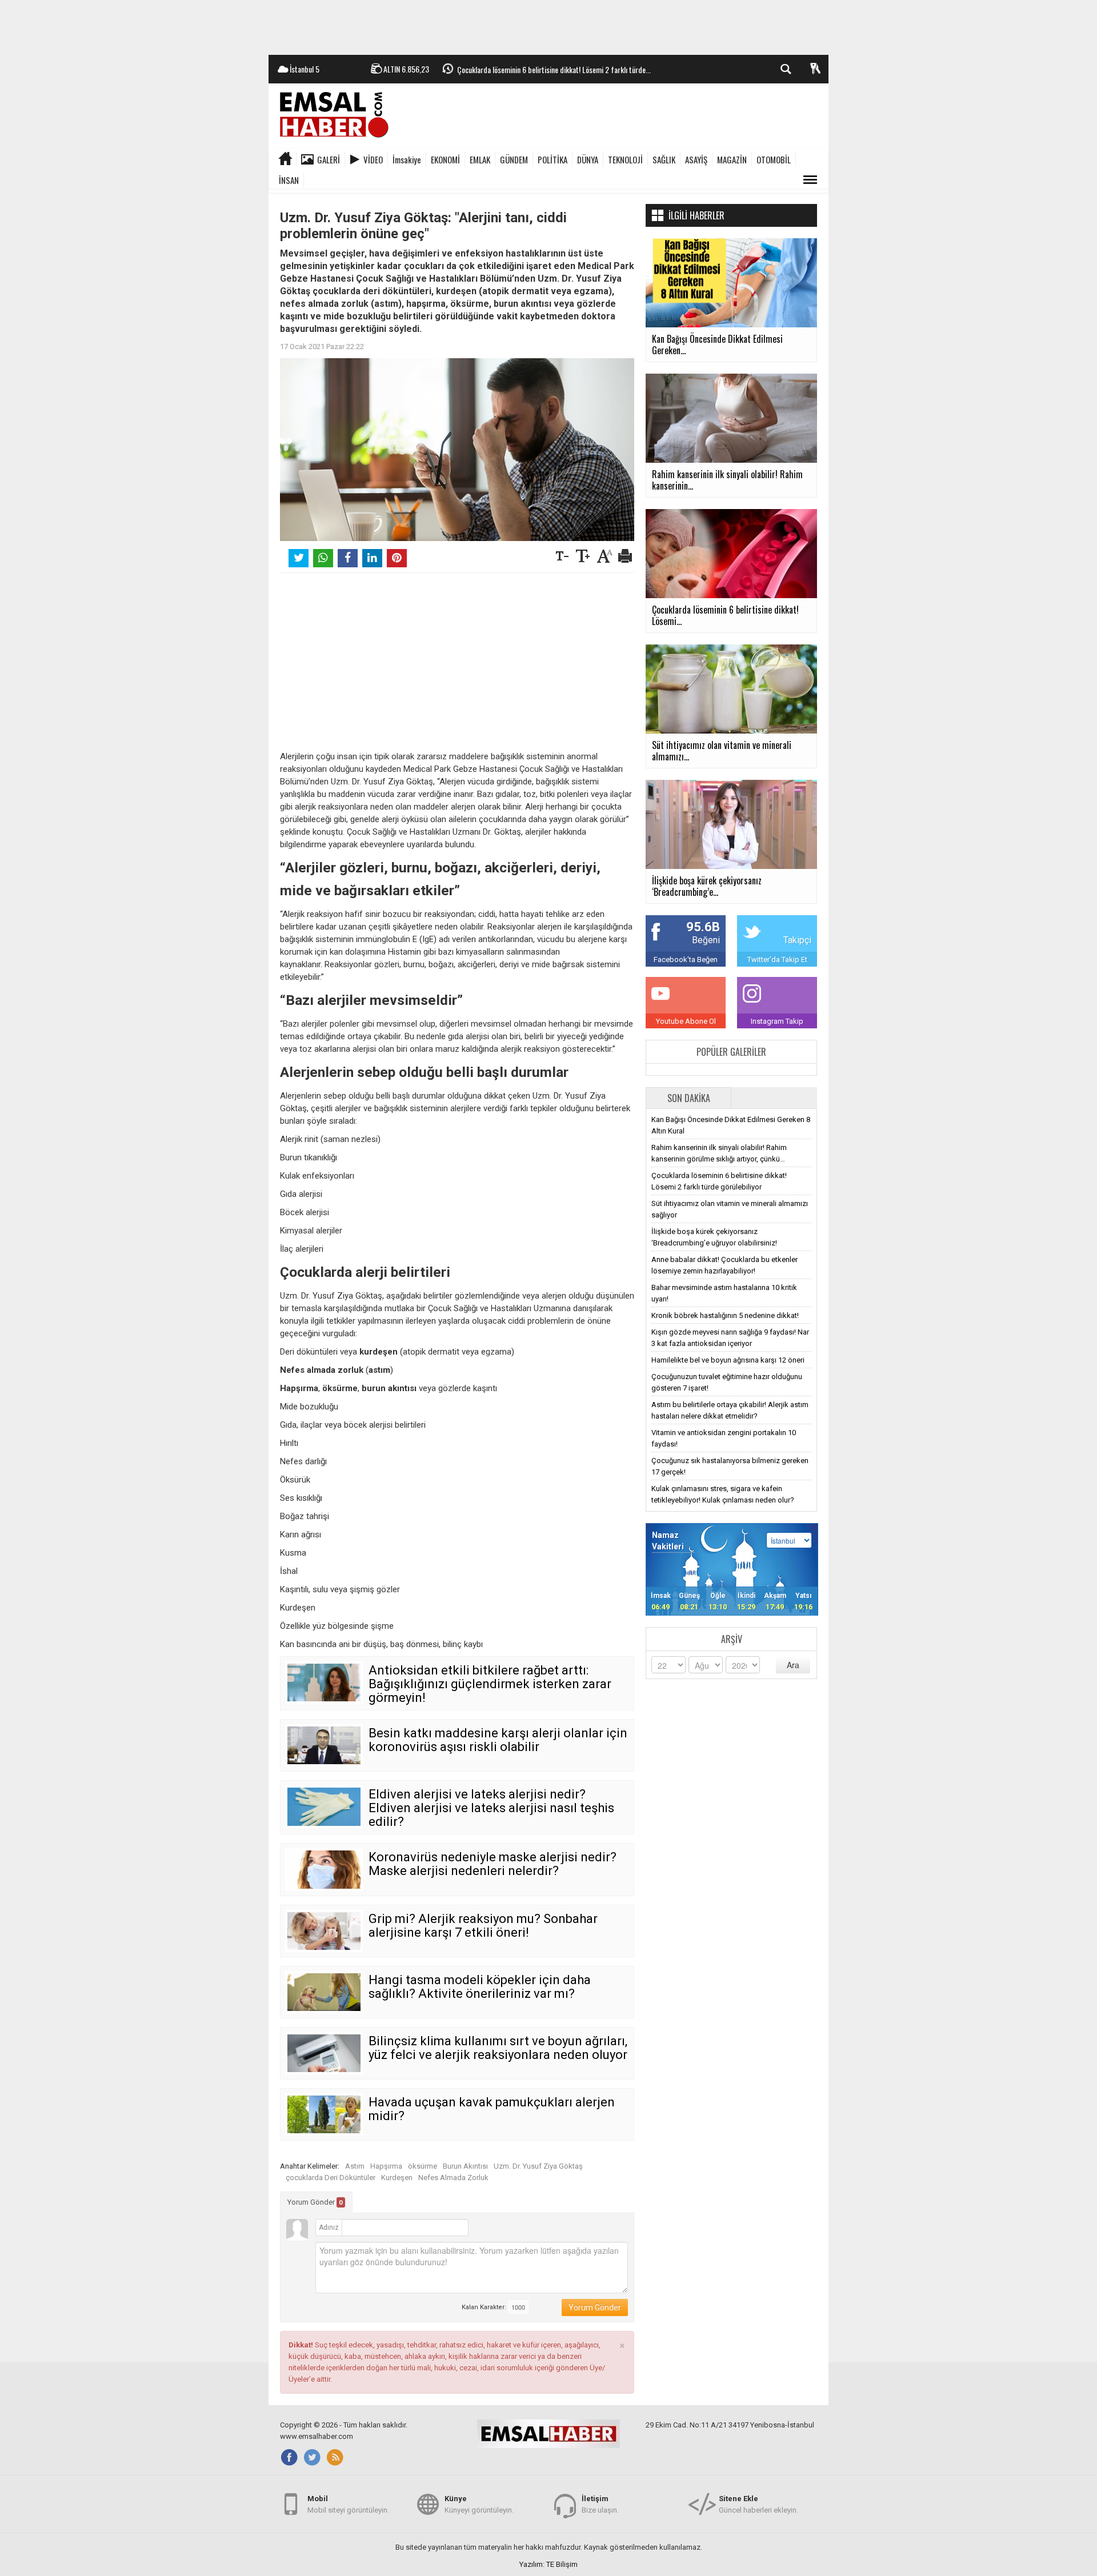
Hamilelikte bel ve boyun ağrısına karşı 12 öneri (728, 1360)
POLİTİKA (552, 159)
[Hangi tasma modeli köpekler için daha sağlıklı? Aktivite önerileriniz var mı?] (324, 1992)
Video (373, 159)
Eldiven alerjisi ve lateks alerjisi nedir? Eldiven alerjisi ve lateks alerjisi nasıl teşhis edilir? (491, 1808)
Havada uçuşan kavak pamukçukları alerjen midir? (492, 2109)
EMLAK (480, 159)
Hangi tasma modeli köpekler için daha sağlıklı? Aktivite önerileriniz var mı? (480, 1987)
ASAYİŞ (696, 159)
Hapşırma (386, 2166)
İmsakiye (407, 159)
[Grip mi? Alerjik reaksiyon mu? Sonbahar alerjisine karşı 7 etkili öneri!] (324, 1931)
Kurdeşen (397, 2178)
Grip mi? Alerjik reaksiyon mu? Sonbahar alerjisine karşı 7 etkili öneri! (483, 1926)
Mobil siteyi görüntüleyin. (348, 2504)
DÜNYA (588, 159)
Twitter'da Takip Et (777, 960)
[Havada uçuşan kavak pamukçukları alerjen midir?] (324, 2114)
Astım (355, 2166)
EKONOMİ (445, 159)
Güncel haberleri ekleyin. (758, 2504)
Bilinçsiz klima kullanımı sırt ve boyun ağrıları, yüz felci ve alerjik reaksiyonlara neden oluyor (498, 2048)
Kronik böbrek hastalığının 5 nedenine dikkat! (725, 1315)
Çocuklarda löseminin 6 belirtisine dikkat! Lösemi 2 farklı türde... (554, 69)
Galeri (329, 159)
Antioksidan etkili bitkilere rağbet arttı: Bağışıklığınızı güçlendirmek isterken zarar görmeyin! (490, 1684)
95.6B (703, 927)
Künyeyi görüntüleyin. (479, 2504)
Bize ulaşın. (600, 2504)
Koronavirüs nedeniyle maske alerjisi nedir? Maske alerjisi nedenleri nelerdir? (493, 1864)
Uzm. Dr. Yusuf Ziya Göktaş (538, 2166)
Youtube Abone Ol (686, 1021)
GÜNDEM (514, 159)
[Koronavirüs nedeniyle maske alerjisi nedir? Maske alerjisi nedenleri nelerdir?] (324, 1869)
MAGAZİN (732, 159)
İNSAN (289, 180)
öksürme (423, 2166)
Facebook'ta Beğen (686, 960)
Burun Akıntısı (465, 2166)
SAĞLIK (664, 159)
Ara (793, 1665)
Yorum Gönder (315, 2202)
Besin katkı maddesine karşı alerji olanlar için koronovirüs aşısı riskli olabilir (498, 1740)
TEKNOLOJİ (625, 159)
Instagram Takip (777, 1021)
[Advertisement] (548, 26)
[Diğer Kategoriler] (810, 180)
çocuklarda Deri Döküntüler (331, 2178)
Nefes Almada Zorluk (453, 2178)
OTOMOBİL (774, 159)
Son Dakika (689, 1098)
